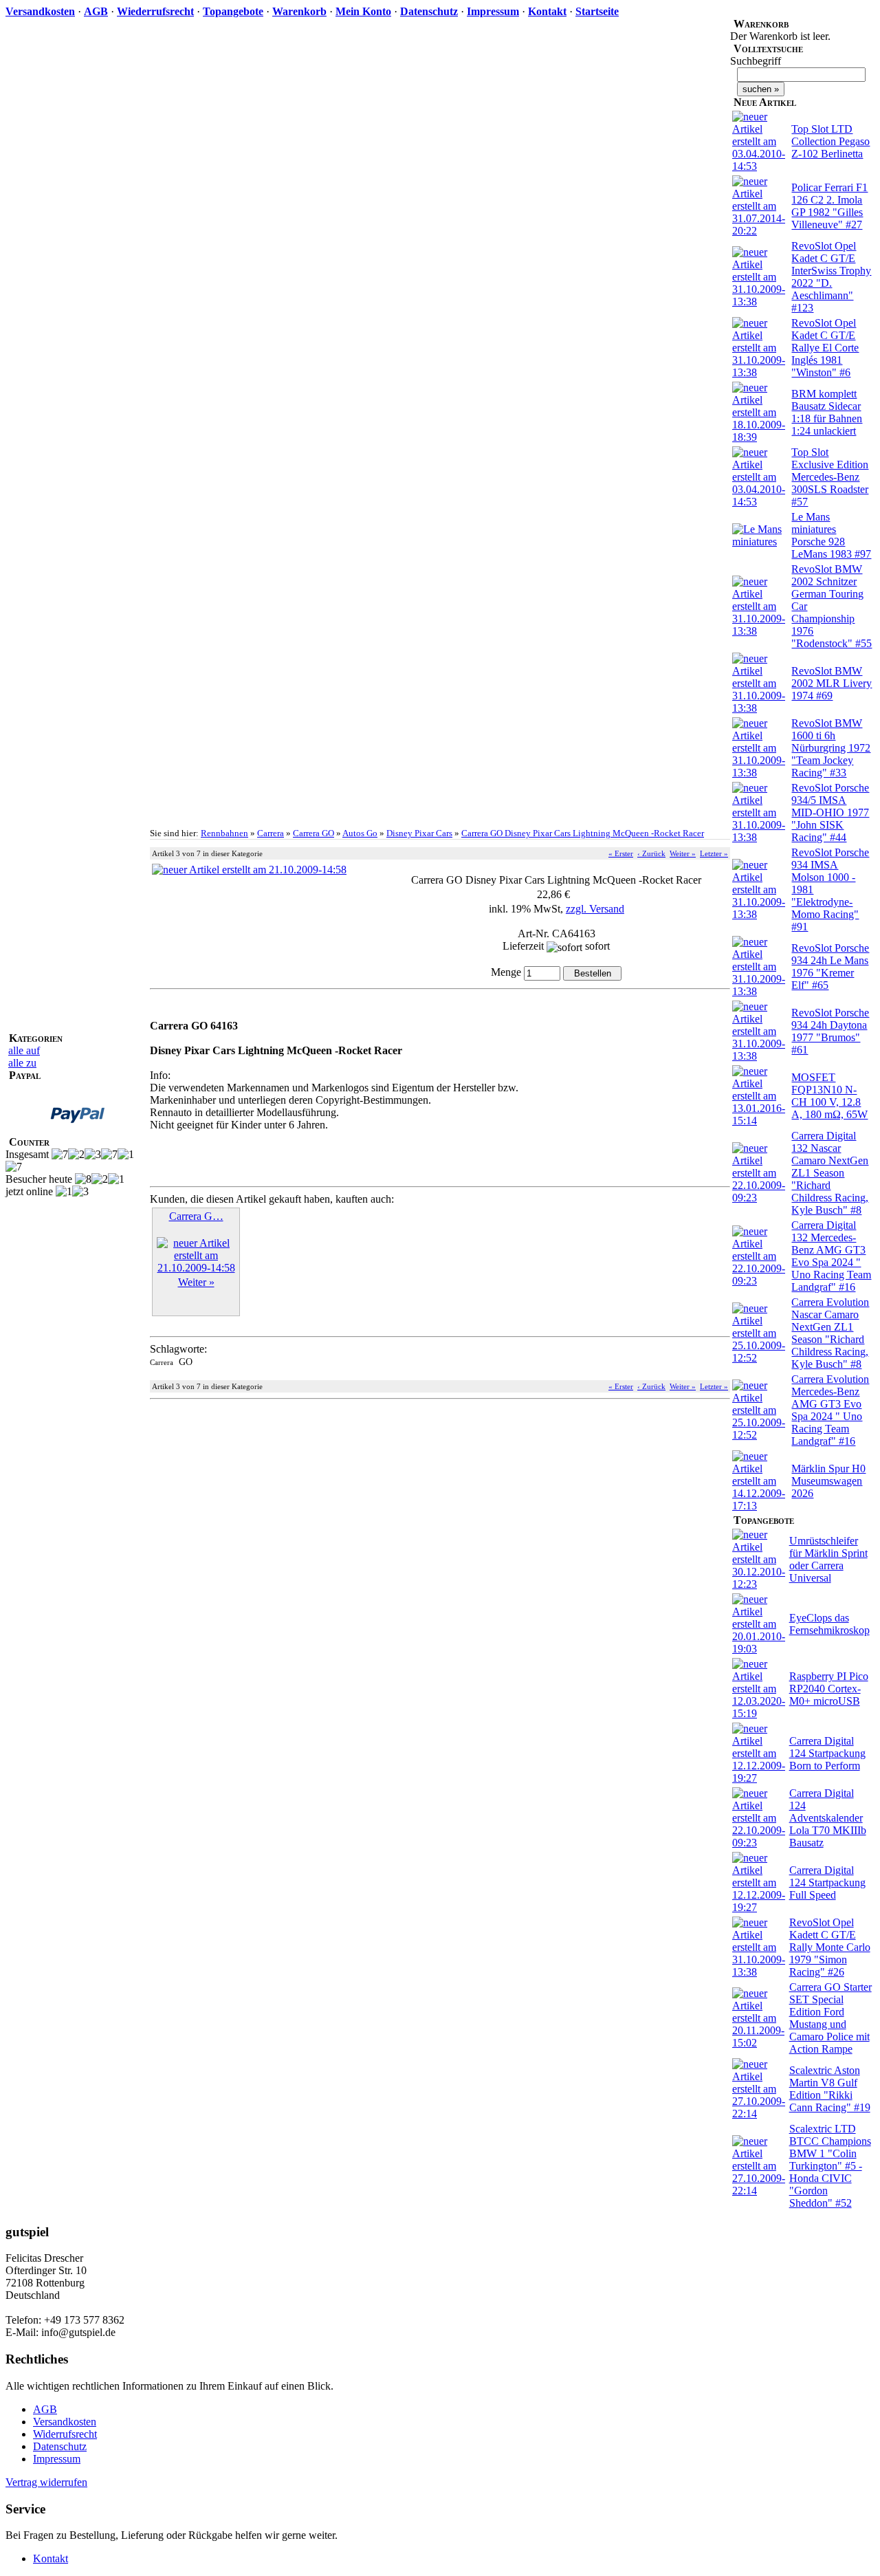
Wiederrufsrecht (155, 11)
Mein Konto (363, 11)
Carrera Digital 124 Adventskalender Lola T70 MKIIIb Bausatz (828, 1818)
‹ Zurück (651, 853)
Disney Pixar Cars (419, 833)
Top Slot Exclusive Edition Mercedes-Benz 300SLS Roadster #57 (830, 477)
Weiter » (683, 853)
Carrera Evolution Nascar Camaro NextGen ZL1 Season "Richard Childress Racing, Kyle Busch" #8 (830, 1333)
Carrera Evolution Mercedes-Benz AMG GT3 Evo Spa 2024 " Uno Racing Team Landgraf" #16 (830, 1410)
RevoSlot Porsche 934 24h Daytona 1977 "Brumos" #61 (830, 1031)
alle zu (22, 1063)
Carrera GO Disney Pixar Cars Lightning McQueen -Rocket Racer (583, 833)
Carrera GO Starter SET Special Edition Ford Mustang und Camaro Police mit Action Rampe (830, 2018)
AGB (96, 11)
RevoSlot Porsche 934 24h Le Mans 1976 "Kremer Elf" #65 (830, 967)
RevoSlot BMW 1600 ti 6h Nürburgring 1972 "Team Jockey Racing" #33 (831, 748)
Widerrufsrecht (65, 2434)
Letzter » (714, 853)
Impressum (493, 11)
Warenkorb (299, 11)
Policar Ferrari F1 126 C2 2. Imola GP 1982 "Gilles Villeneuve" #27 (829, 206)
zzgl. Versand (595, 909)
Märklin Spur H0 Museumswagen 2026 (828, 1481)
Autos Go (360, 833)
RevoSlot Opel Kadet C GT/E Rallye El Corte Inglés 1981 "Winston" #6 (825, 348)
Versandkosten (40, 11)
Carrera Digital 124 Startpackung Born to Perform (827, 1753)
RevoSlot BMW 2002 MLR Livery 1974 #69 (832, 683)
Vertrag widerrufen (46, 2482)
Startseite (597, 11)
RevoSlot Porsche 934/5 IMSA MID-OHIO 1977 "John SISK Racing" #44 (830, 812)
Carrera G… (196, 1216)
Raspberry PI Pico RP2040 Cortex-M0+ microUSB (829, 1689)
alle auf (24, 1050)
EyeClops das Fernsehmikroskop (829, 1624)
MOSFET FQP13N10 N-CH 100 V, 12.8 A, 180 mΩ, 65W (829, 1096)
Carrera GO (313, 833)
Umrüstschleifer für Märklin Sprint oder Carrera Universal (828, 1559)
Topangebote (233, 11)
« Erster (621, 853)
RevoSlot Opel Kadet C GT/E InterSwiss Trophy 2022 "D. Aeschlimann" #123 (831, 277)
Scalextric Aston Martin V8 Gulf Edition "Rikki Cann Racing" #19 (830, 2089)
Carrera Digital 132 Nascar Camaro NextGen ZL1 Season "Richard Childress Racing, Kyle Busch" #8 (830, 1173)
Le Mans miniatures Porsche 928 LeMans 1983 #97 (831, 535)
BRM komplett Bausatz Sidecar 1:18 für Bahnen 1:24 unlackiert (827, 412)
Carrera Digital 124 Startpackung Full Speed (827, 1882)
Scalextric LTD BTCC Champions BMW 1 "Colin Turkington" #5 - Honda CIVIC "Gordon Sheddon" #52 (830, 2166)
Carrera (271, 833)
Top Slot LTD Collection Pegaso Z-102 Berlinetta (830, 141)
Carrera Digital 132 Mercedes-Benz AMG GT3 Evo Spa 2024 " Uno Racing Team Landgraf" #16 (831, 1256)
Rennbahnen (224, 833)
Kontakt (547, 11)
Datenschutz (429, 11)
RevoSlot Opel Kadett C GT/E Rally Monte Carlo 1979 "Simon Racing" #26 (830, 1947)
